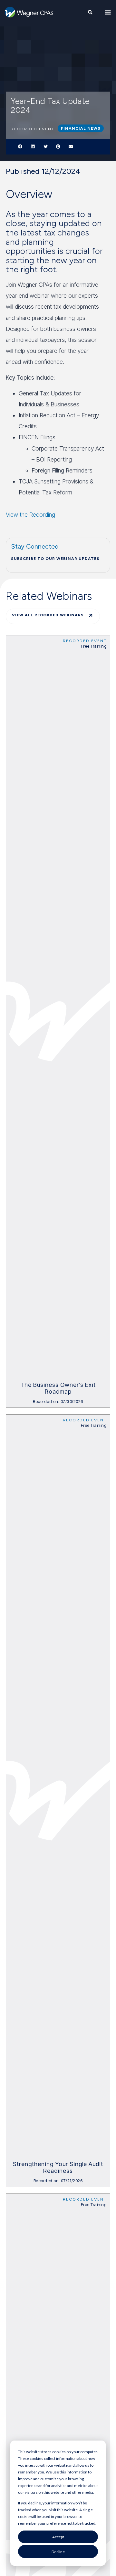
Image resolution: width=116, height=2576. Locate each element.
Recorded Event (85, 641)
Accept (58, 2537)
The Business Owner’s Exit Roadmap (58, 1388)
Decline (58, 2552)
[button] (20, 147)
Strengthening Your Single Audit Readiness (58, 2168)
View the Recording (30, 515)
